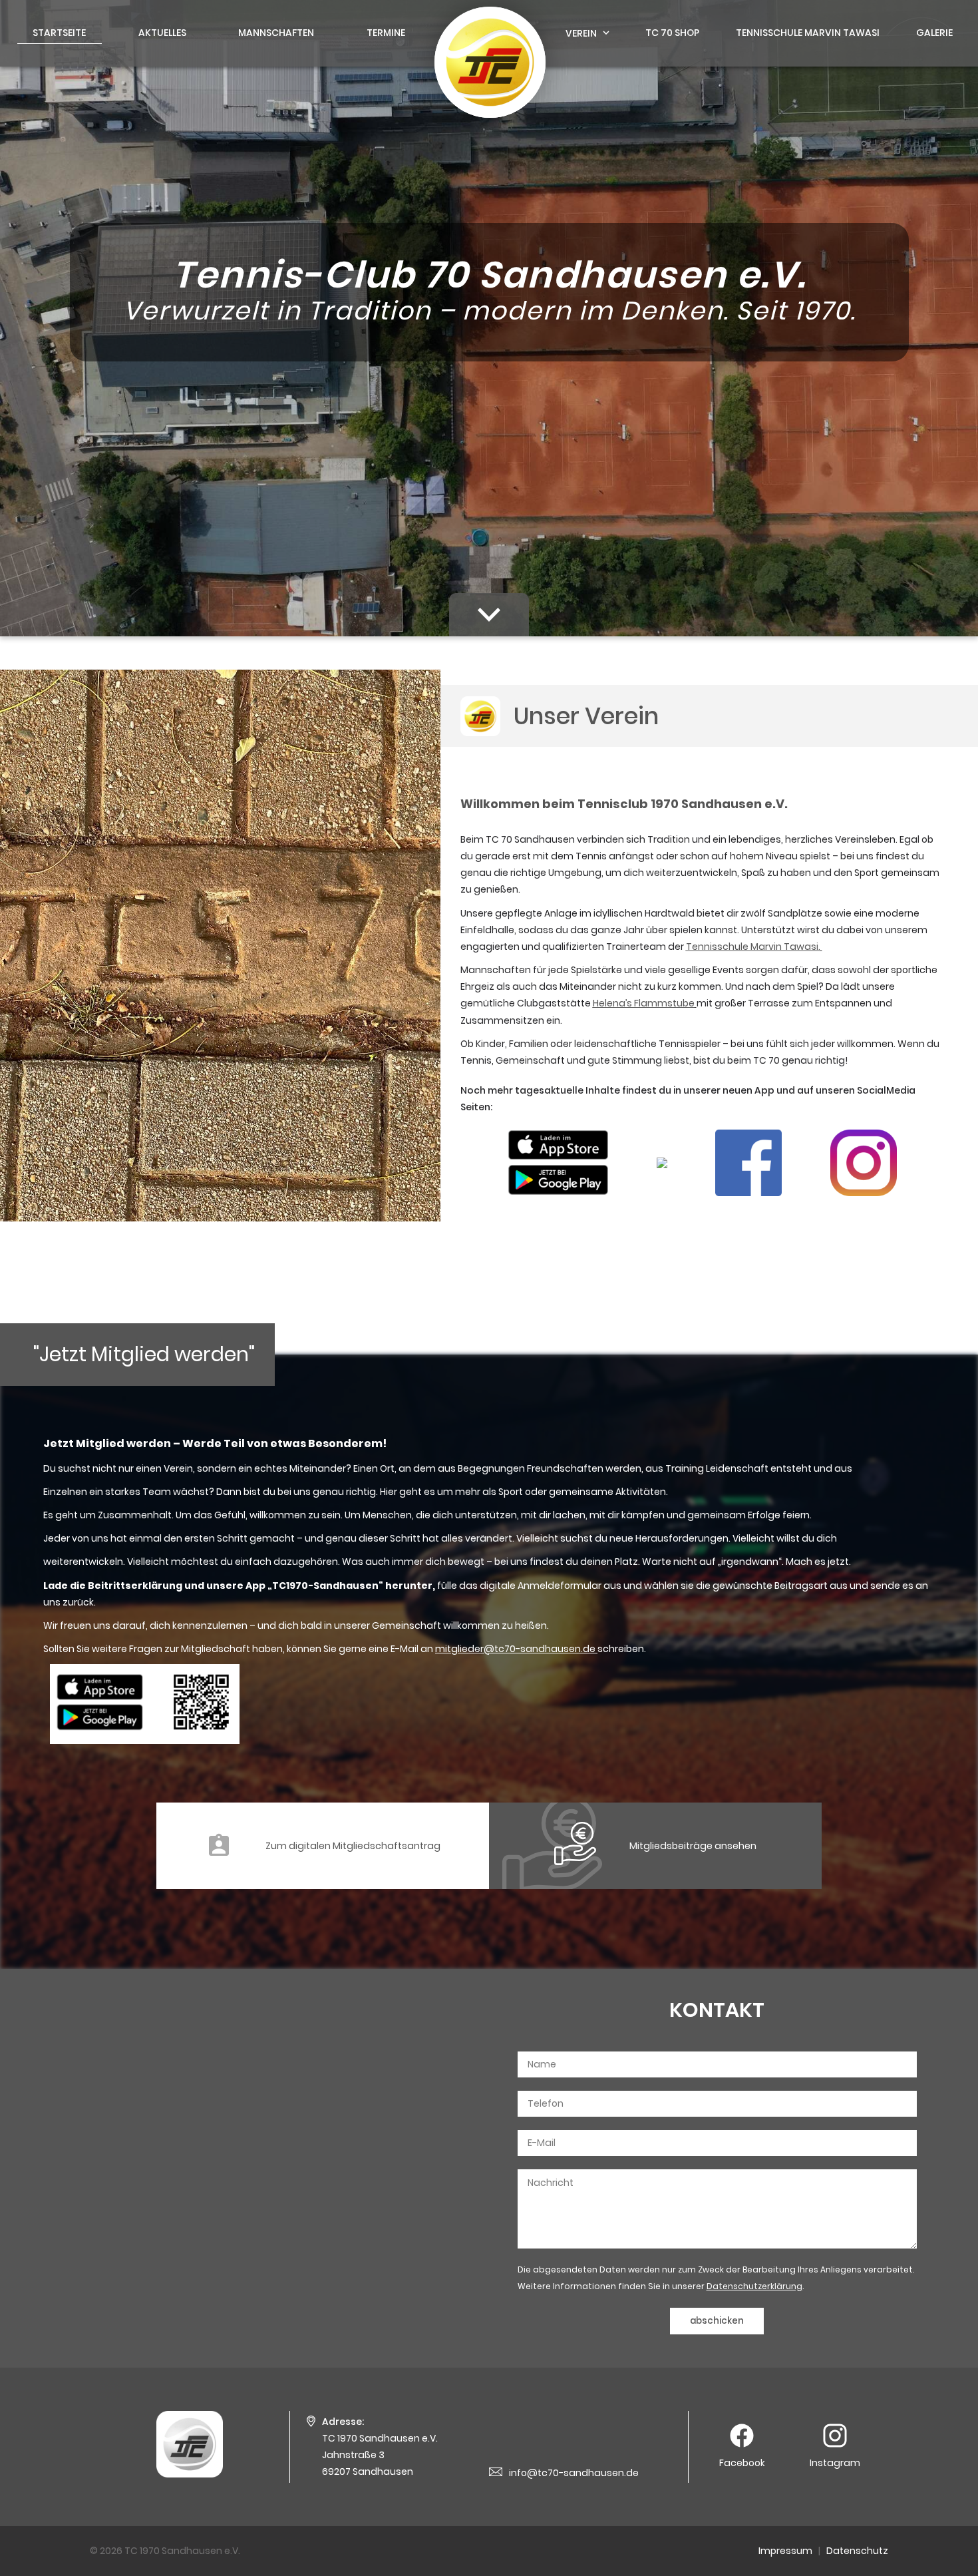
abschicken (717, 2321)
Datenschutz (857, 2551)
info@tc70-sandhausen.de (574, 2473)
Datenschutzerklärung (754, 2286)
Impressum (785, 2551)
